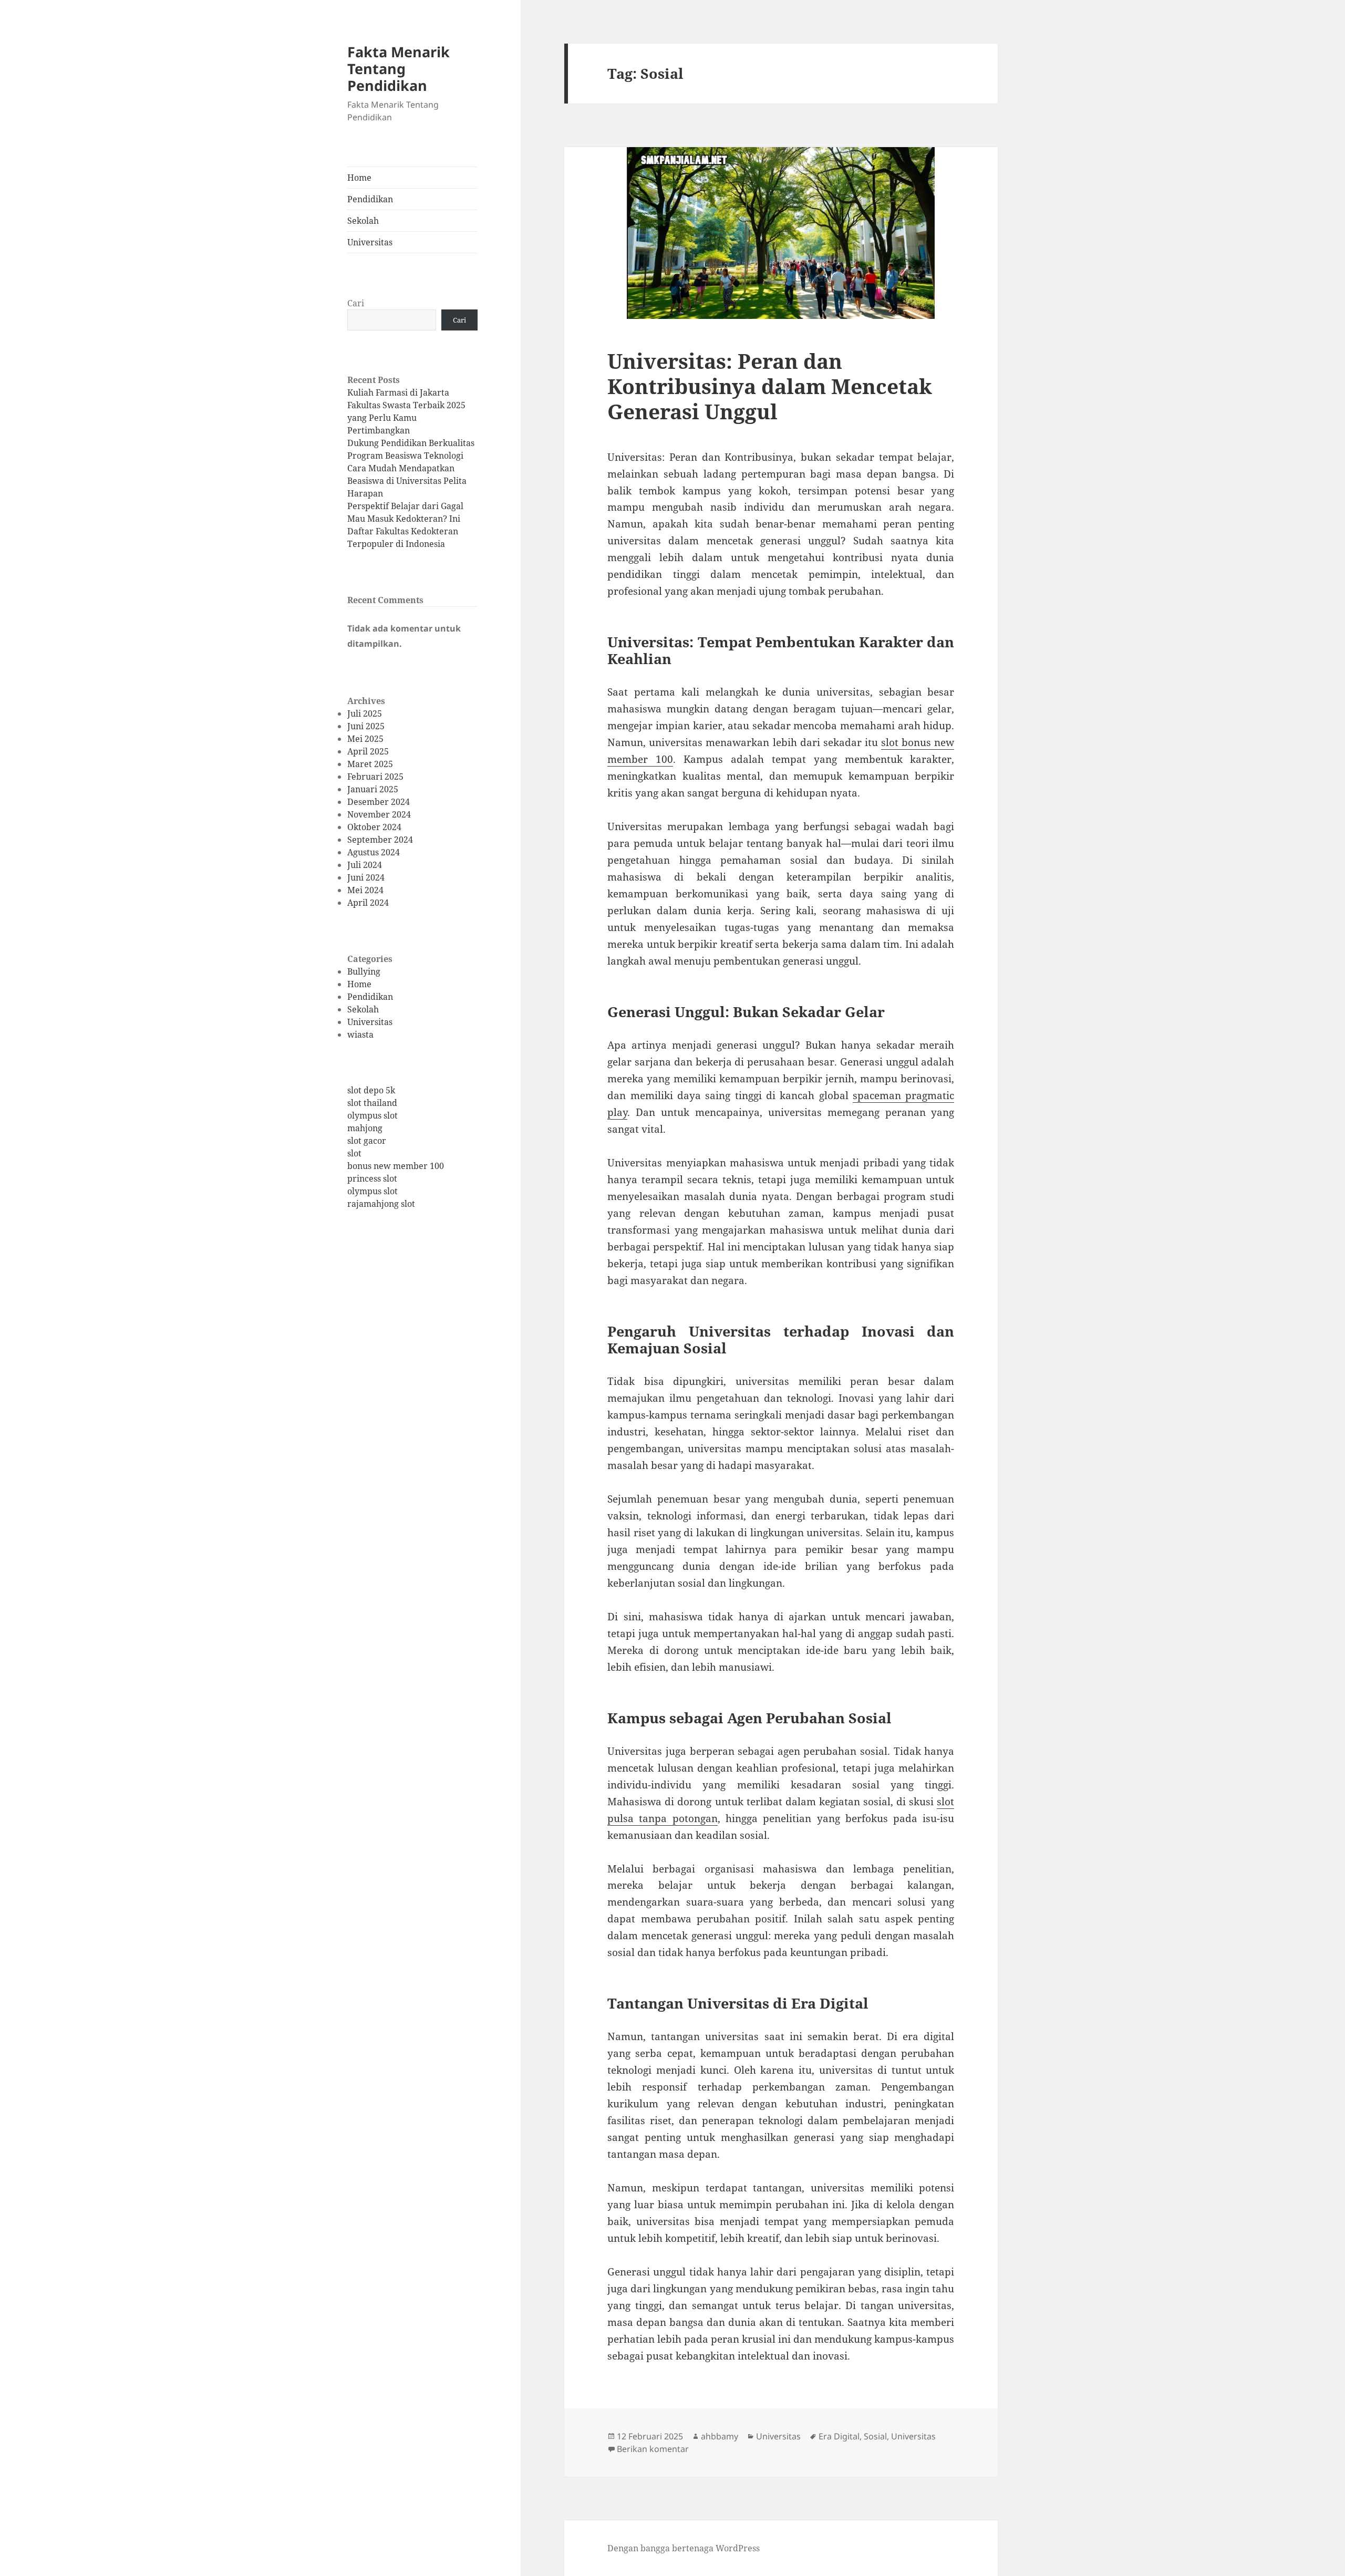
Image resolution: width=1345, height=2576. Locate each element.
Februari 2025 (375, 777)
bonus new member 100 (396, 1166)
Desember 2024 (379, 802)
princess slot (372, 1178)
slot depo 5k (371, 1090)
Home (359, 178)
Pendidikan (370, 199)
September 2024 (380, 840)
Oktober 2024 (374, 827)
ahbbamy (720, 2436)
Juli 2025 (365, 713)
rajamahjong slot (381, 1204)
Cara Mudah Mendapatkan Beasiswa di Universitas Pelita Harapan (407, 481)
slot (354, 1153)
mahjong (365, 1128)
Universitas (370, 242)
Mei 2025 (365, 739)
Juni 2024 (366, 877)
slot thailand (372, 1103)
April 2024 (368, 903)
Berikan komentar (653, 2449)
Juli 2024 (365, 865)
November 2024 (379, 814)
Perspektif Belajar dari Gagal (405, 506)
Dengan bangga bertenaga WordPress (684, 2548)
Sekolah (363, 221)
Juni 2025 (366, 726)
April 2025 (368, 751)
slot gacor (367, 1141)
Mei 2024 (365, 890)
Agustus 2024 (374, 852)
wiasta (360, 1034)
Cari (356, 303)
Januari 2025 (373, 789)
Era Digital (839, 2436)
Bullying (364, 971)
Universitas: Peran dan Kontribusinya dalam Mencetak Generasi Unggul (770, 386)
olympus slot (373, 1115)
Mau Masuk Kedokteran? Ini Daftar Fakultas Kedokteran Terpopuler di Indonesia (404, 531)
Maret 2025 (370, 764)
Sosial (875, 2436)
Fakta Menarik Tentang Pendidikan (399, 69)
